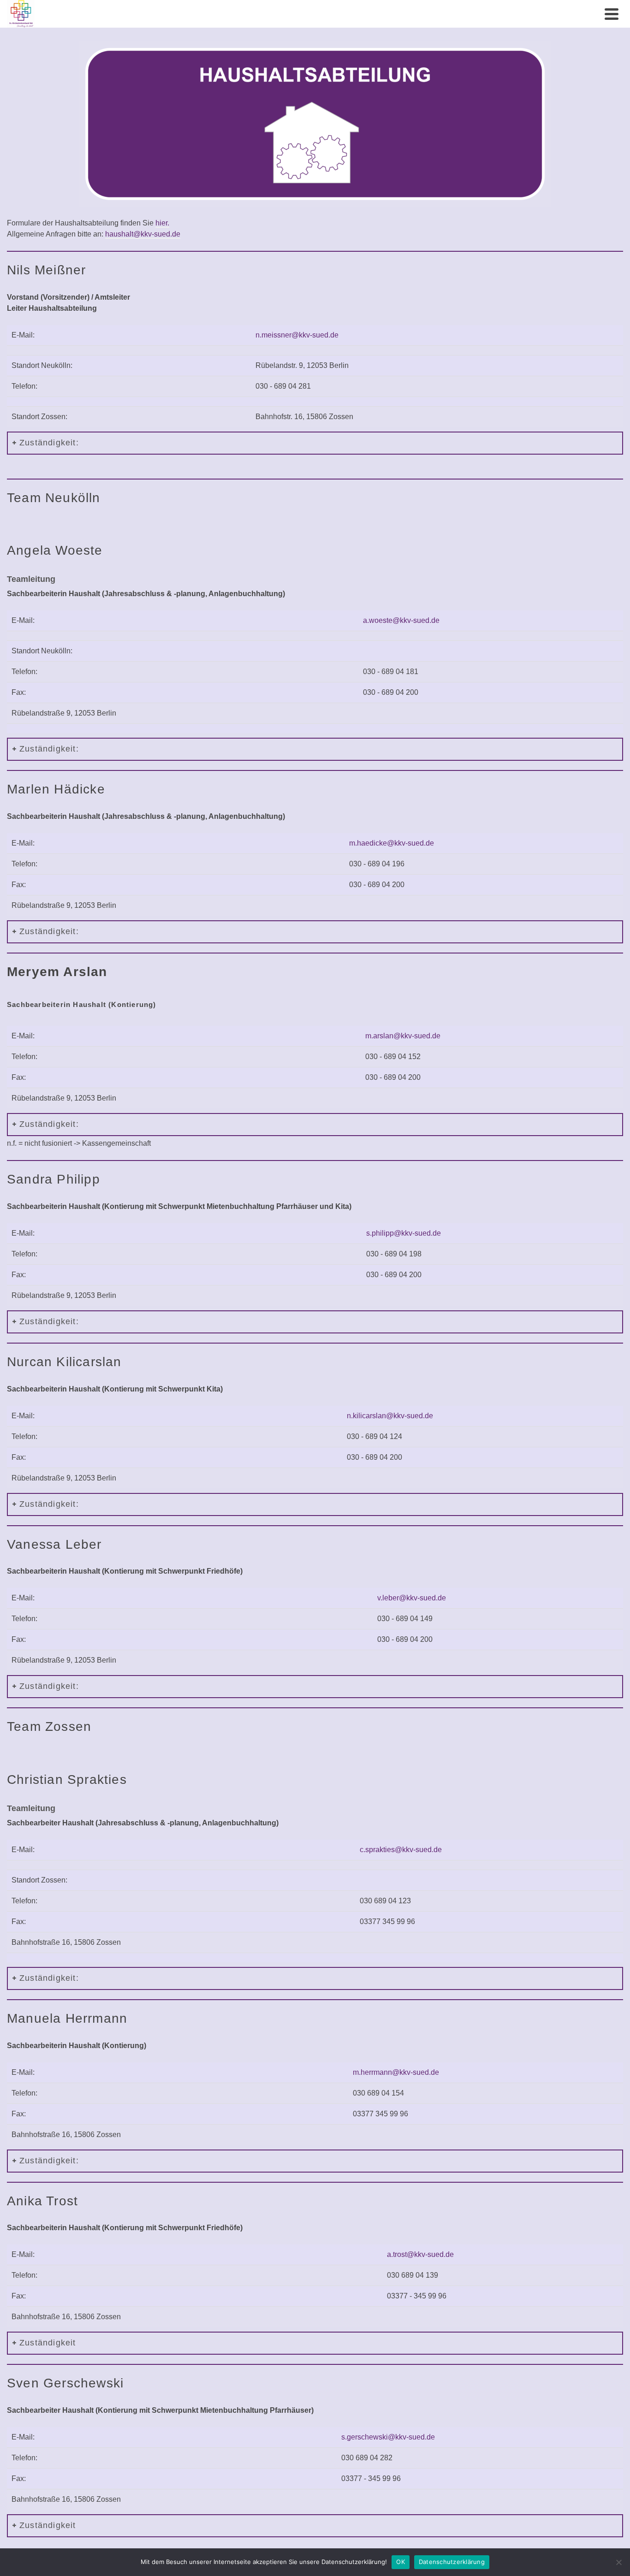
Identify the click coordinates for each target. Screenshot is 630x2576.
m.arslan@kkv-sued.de (403, 1036)
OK (401, 2562)
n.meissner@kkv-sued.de (297, 335)
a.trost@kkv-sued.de (420, 2254)
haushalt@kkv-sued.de (143, 234)
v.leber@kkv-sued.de (412, 1598)
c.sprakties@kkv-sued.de (401, 1850)
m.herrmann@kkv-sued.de (396, 2072)
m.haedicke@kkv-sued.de (392, 843)
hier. (162, 223)
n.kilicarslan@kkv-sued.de (390, 1416)
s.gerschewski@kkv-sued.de (388, 2437)
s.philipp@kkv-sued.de (404, 1233)
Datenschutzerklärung (452, 2562)
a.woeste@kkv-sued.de (401, 620)
